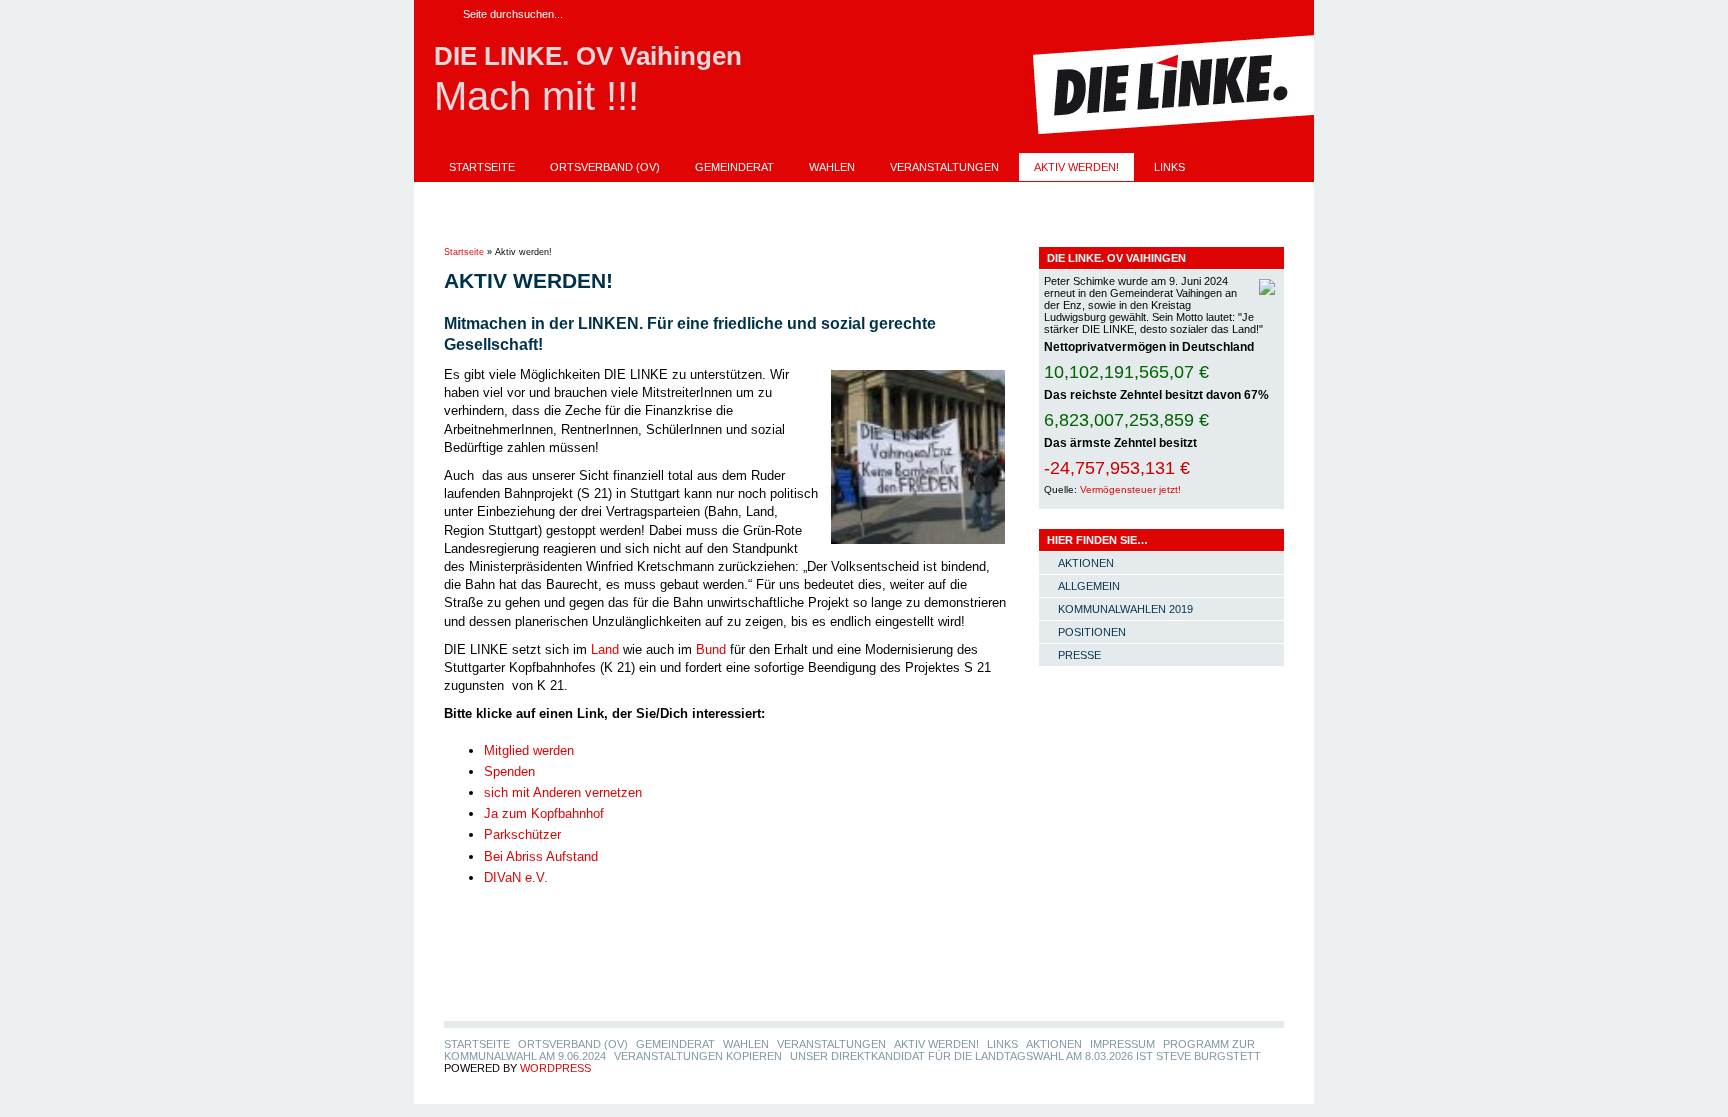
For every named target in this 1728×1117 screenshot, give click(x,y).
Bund (711, 649)
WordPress (555, 1068)
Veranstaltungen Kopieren (1016, 195)
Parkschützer (522, 834)
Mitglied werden (529, 750)
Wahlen (832, 167)
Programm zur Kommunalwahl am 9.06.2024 (768, 195)
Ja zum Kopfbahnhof (544, 813)
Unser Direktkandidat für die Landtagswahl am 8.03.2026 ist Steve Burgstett (684, 223)
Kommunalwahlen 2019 (1125, 609)
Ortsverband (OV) (605, 167)
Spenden (509, 771)
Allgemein (1089, 586)
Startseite (482, 167)
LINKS (1169, 167)
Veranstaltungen (944, 167)
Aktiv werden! (1076, 167)
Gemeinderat (734, 167)
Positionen (1092, 632)
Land (605, 649)
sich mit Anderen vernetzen (563, 792)
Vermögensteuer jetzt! (1130, 489)
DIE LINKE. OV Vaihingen (588, 56)
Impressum (572, 195)
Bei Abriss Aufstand (541, 856)
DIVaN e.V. (516, 877)
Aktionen (477, 195)
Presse (1079, 655)
